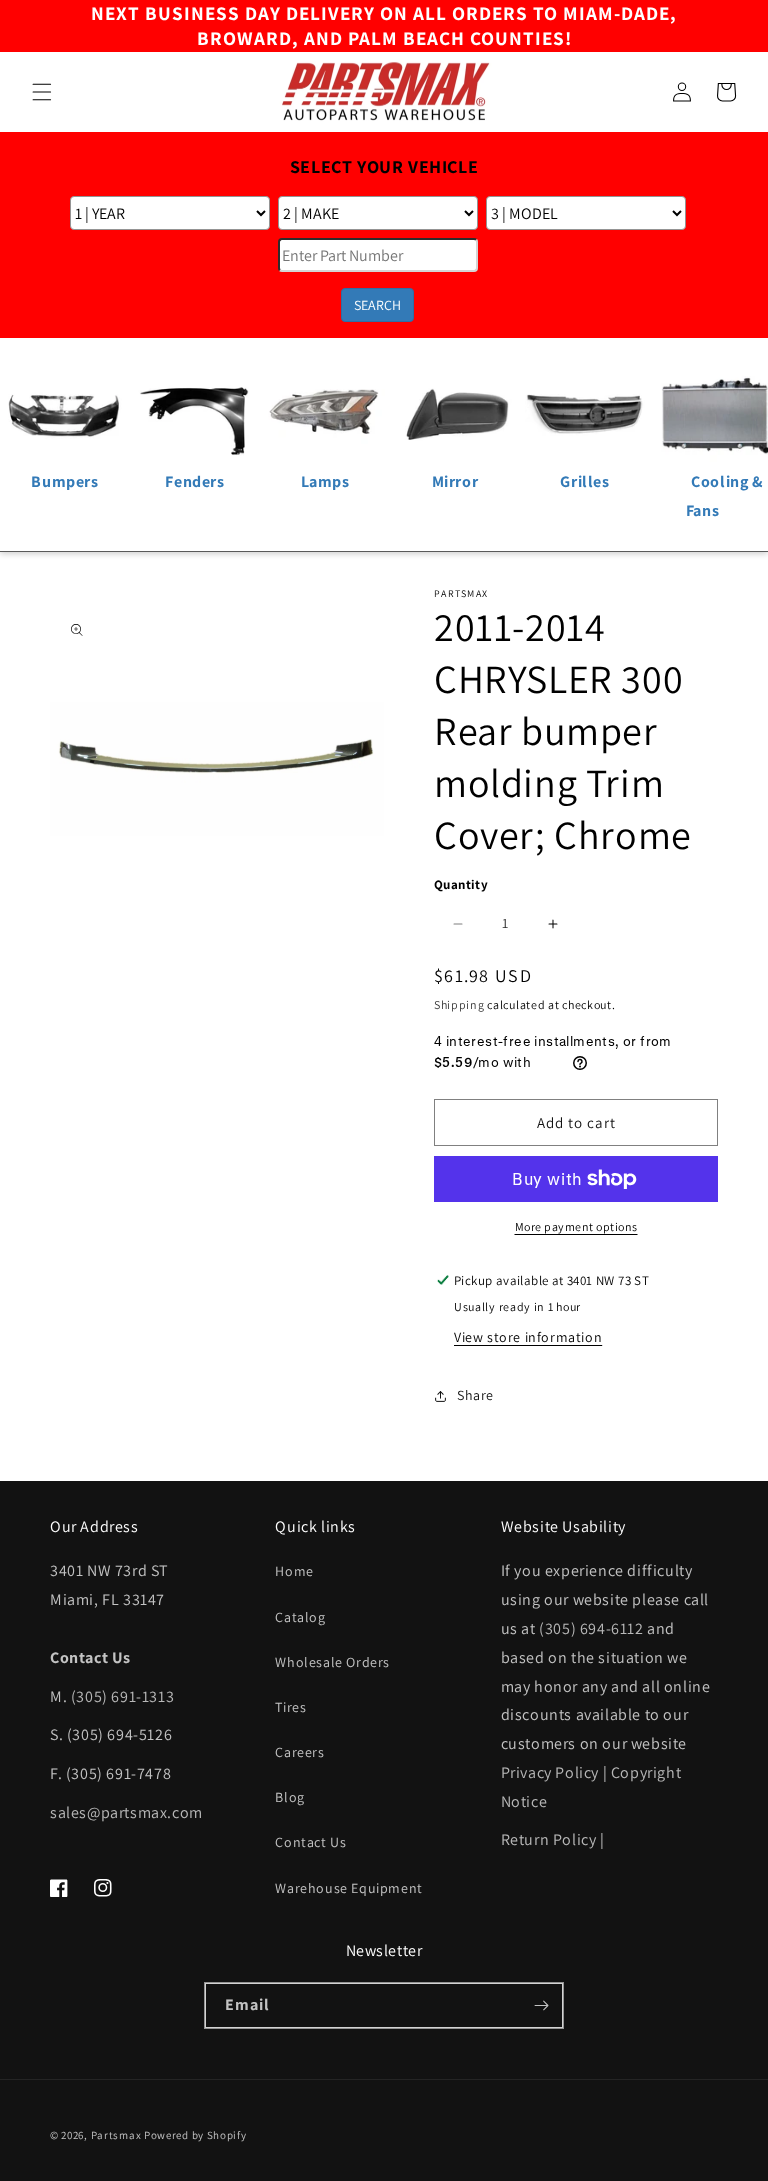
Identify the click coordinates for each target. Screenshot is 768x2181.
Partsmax (116, 2135)
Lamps (325, 481)
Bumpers (64, 481)
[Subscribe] (541, 2005)
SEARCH (377, 305)
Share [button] (475, 1395)
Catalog (300, 1617)
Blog (289, 1797)
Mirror (455, 481)
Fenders (194, 481)
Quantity (461, 884)
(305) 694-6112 (591, 1628)
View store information (528, 1337)
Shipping (459, 1004)
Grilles (584, 481)
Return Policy (549, 1839)
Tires (290, 1707)
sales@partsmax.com (126, 1812)
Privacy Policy (550, 1772)
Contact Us (310, 1842)
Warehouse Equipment (348, 1888)
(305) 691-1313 (122, 1696)
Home (294, 1571)
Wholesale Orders (332, 1662)
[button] (42, 92)
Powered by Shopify (195, 2135)
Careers (299, 1752)
